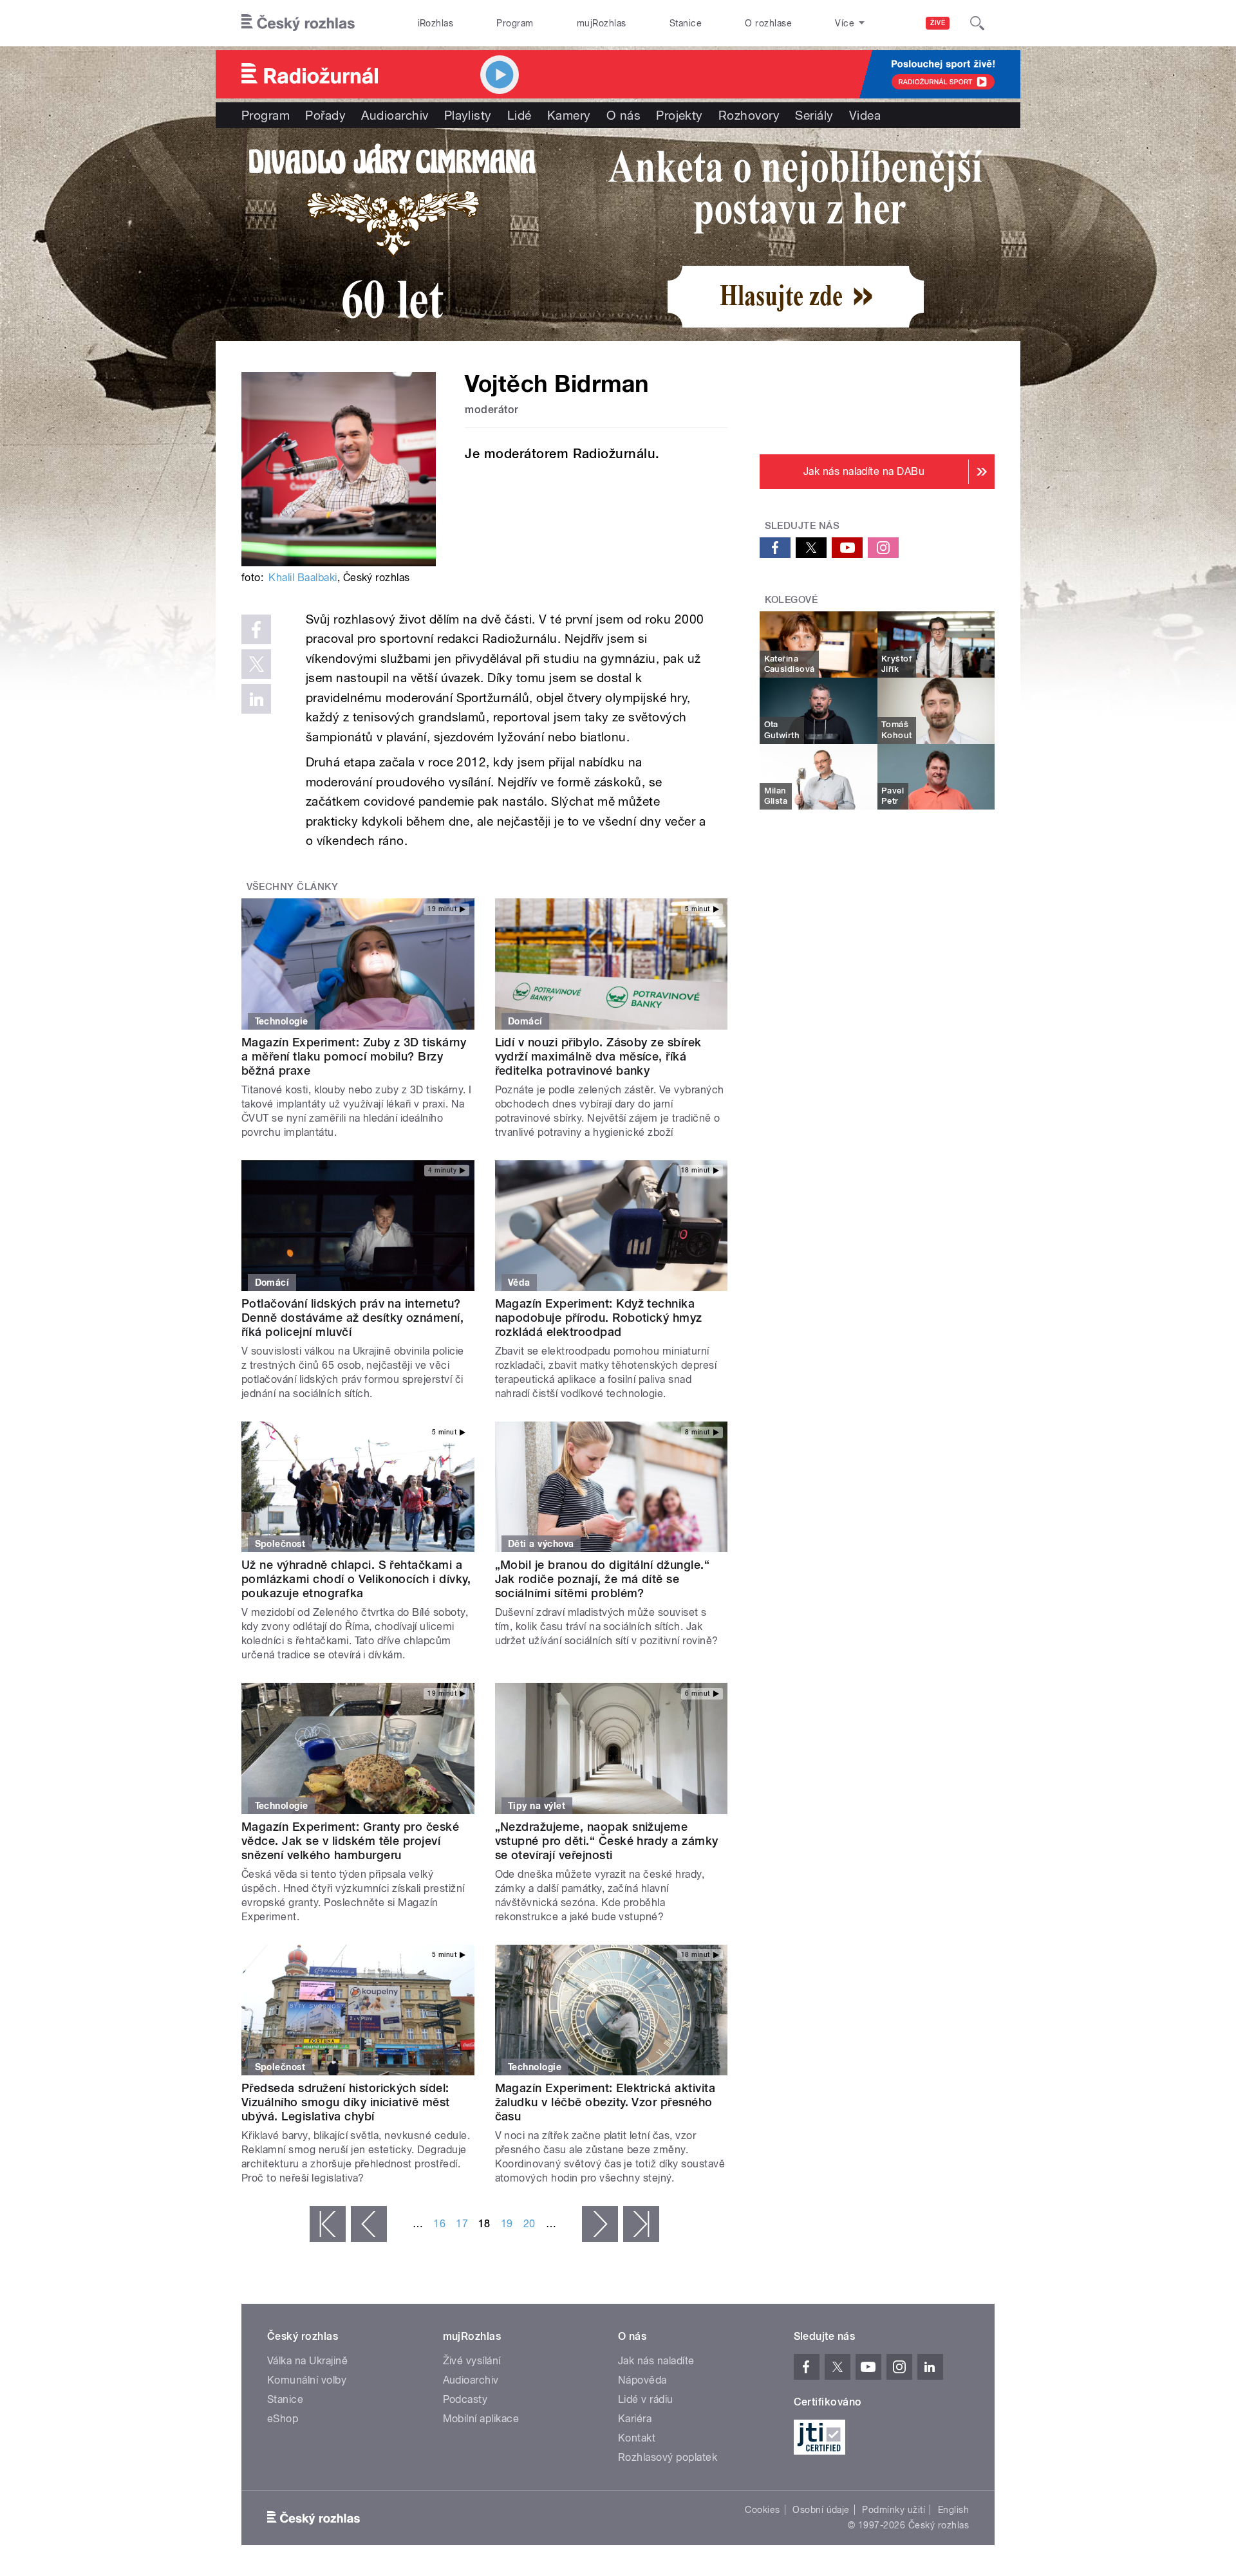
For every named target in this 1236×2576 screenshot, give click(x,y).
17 (462, 2224)
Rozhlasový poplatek (668, 2457)
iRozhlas (436, 23)
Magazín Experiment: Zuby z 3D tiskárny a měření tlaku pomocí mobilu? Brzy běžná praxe (354, 1056)
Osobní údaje (821, 2510)
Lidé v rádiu (646, 2399)
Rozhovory (749, 115)
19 (507, 2224)
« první (328, 2224)
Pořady (325, 115)
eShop (283, 2419)
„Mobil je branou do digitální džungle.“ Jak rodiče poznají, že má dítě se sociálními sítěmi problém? (603, 1579)
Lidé (520, 115)
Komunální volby (307, 2380)
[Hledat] (977, 23)
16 (439, 2224)
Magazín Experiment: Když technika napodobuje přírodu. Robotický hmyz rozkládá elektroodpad (599, 1318)
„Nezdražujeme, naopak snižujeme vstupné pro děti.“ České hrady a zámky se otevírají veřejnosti (607, 1841)
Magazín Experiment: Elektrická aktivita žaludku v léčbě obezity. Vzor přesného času (605, 2102)
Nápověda (642, 2380)
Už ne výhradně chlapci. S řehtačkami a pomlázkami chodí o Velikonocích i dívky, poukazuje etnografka (356, 1579)
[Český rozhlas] (298, 23)
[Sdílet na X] (256, 664)
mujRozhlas (602, 23)
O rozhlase (768, 23)
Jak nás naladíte (656, 2361)
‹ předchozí (369, 2224)
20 (529, 2224)
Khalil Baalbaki (303, 578)
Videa (865, 115)
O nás (623, 115)
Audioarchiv (395, 115)
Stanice (686, 23)
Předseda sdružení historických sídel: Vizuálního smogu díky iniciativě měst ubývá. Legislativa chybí (346, 2102)
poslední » (641, 2224)
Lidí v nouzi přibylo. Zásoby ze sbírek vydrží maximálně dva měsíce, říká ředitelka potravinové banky (598, 1056)
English (953, 2510)
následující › (600, 2224)
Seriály (814, 115)
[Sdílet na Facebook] (256, 629)
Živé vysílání (472, 2361)
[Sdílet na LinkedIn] (256, 699)
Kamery (569, 115)
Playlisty (468, 115)
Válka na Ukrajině (307, 2361)
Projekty (679, 115)
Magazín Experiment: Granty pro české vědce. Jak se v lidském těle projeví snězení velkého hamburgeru (350, 1841)
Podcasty (465, 2399)
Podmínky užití (894, 2510)
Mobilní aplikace (481, 2419)
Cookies (762, 2510)
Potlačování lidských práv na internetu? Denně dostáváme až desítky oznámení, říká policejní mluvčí (352, 1318)
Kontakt (637, 2438)
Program (515, 23)
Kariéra (635, 2419)
